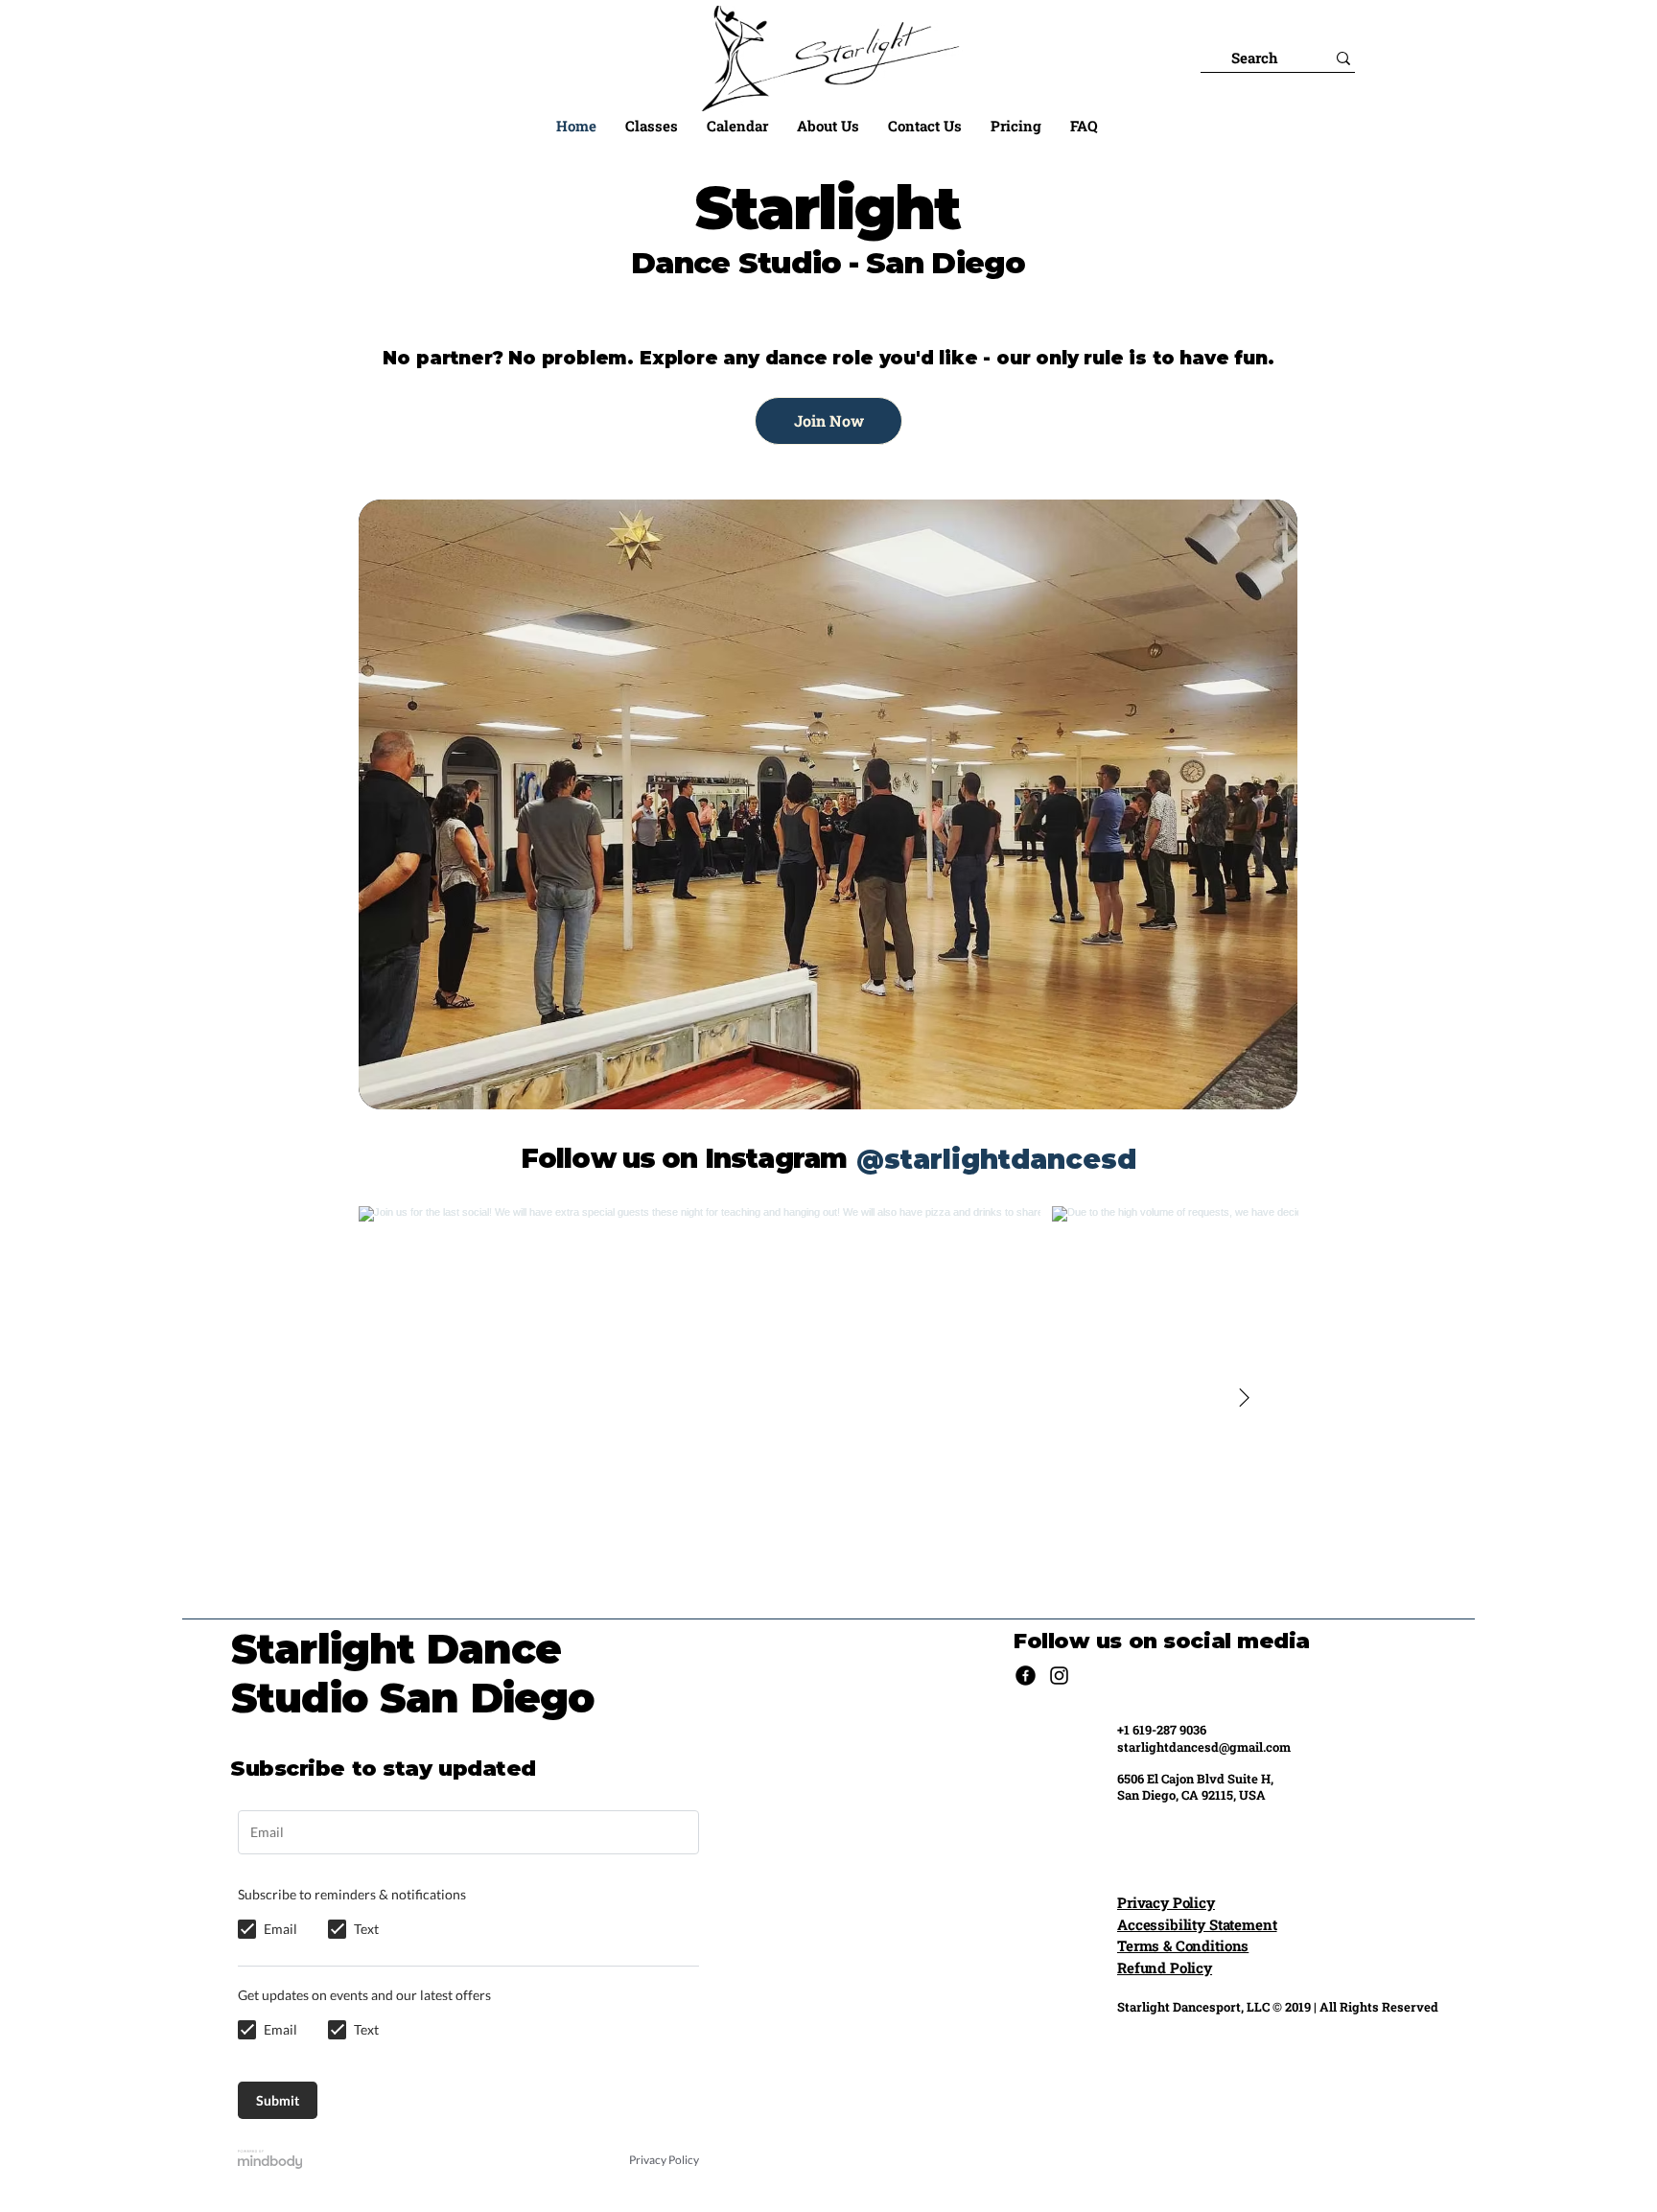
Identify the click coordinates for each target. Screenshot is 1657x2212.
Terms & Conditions (1183, 1945)
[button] (652, 126)
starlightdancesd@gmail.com (1204, 1747)
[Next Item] (1244, 1398)
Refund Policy (1165, 1968)
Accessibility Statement (1197, 1924)
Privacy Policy (1166, 1902)
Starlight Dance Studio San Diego (413, 1673)
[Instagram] (1059, 1676)
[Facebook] (1026, 1676)
